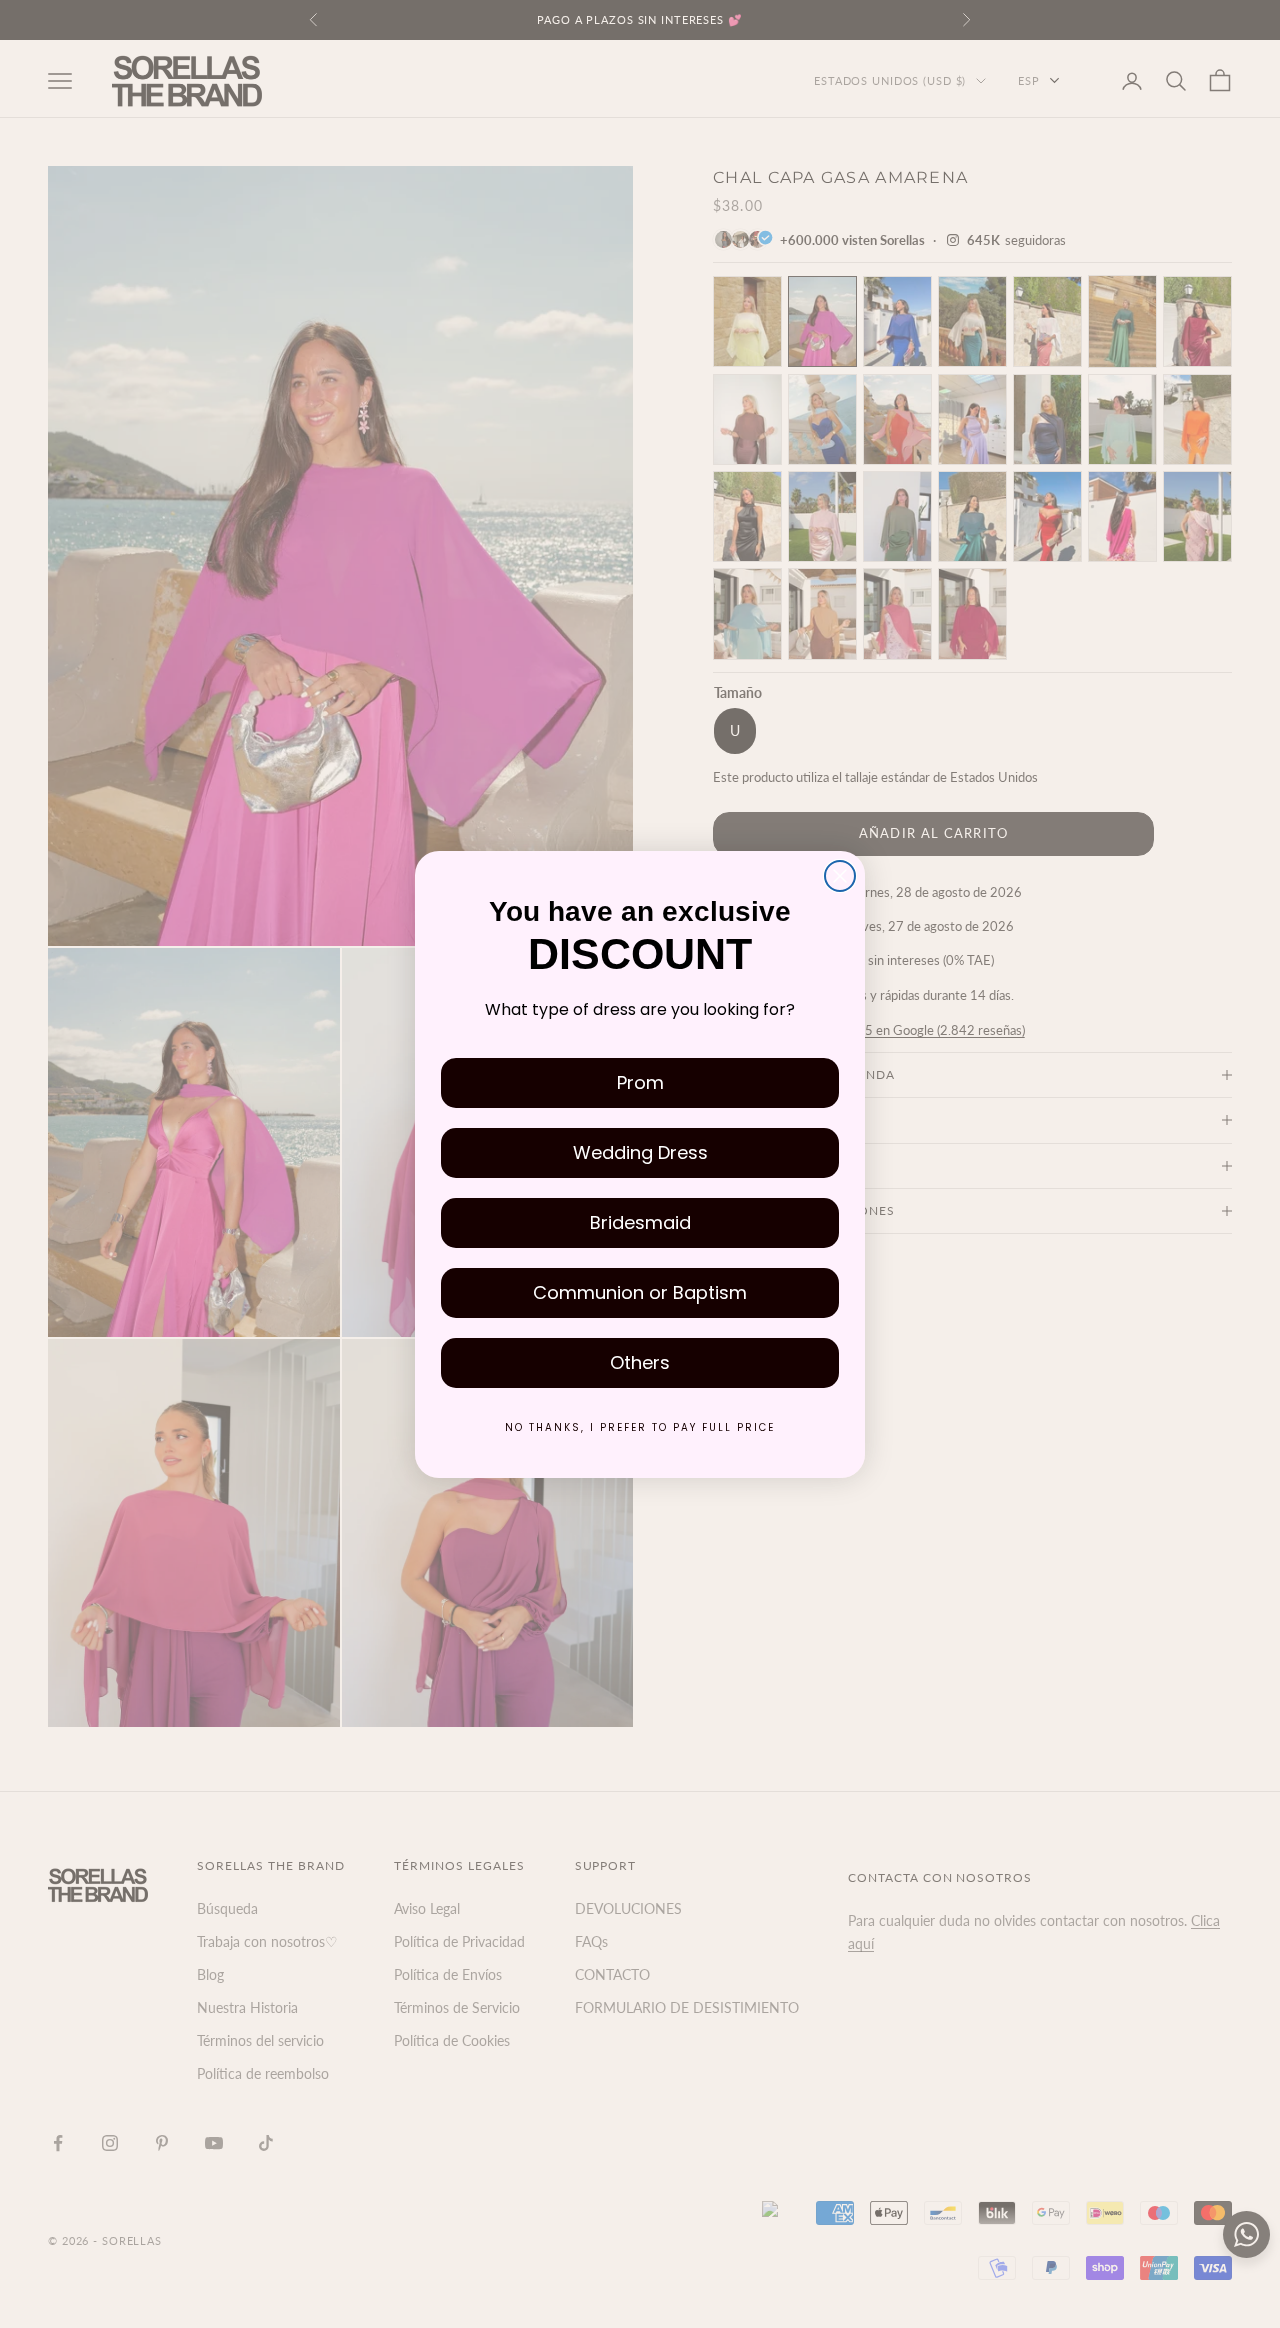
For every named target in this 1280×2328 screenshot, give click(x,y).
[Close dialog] (840, 876)
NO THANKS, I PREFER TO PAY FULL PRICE (640, 1427)
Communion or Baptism (640, 1292)
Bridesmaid (640, 1222)
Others (640, 1362)
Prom (640, 1082)
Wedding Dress (640, 1152)
